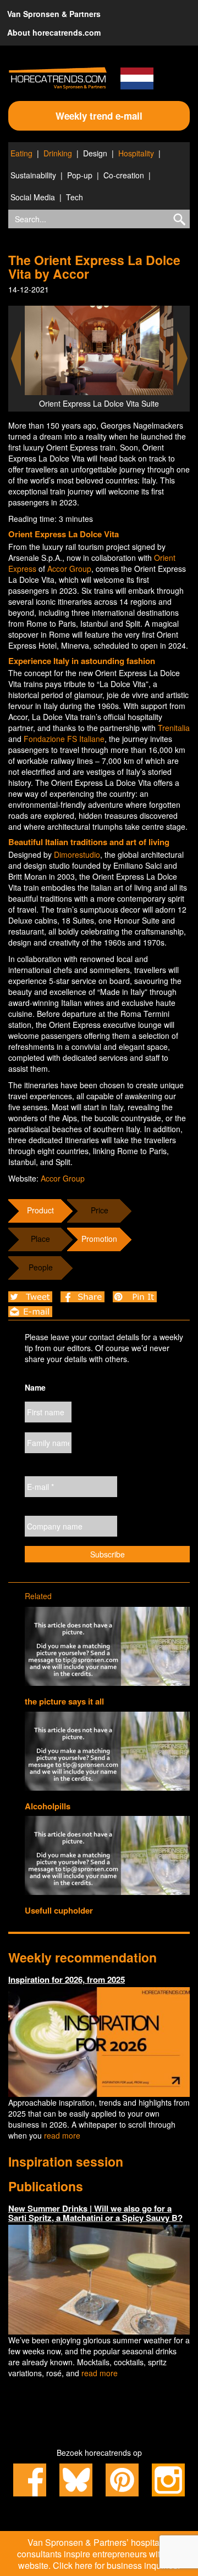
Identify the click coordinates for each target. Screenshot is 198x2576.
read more (62, 2135)
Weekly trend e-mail (99, 116)
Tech (75, 197)
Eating (21, 153)
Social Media (33, 197)
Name (35, 1387)
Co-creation (124, 175)
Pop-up (80, 175)
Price (100, 1210)
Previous (16, 359)
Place (40, 1239)
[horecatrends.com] (58, 78)
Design (95, 153)
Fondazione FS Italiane (64, 739)
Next (183, 359)
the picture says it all (64, 1701)
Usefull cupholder (59, 1910)
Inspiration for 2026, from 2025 (67, 1979)
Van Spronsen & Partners (54, 14)
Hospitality (136, 153)
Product (40, 1210)
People (41, 1267)
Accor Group (69, 569)
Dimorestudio (77, 854)
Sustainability (33, 175)
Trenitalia (174, 728)
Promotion (99, 1239)
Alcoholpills (48, 1806)
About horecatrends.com (54, 32)
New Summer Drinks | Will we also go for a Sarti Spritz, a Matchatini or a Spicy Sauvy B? (95, 2213)
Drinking (58, 153)
